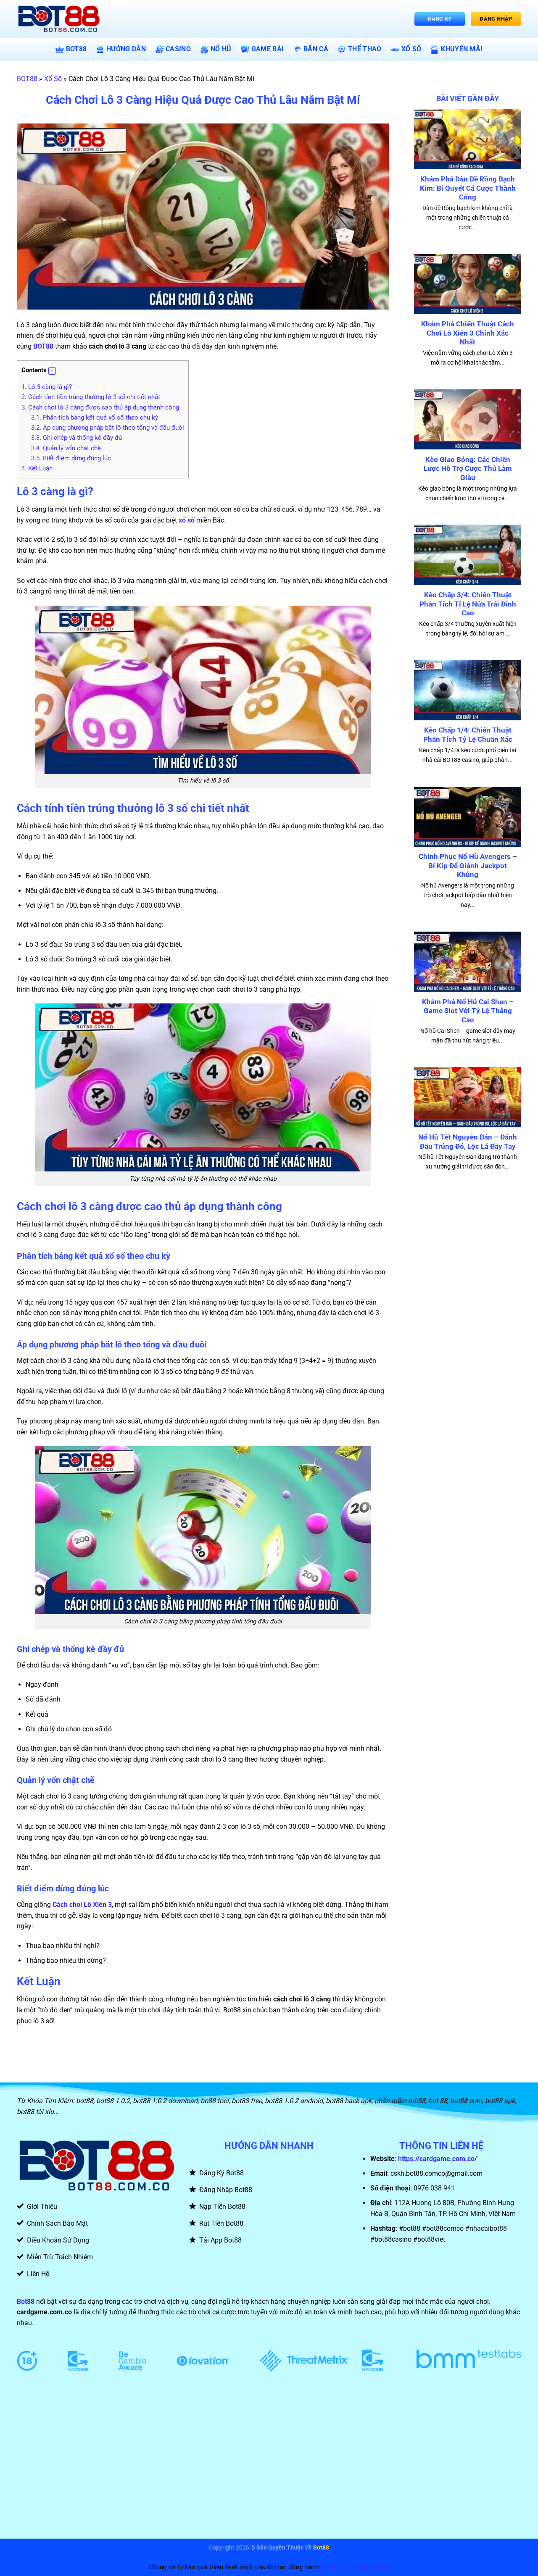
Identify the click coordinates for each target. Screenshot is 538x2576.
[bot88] (59, 19)
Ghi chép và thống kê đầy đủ (76, 438)
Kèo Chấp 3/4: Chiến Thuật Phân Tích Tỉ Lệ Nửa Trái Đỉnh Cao (468, 604)
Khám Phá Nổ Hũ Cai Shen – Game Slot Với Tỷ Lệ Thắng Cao (468, 1011)
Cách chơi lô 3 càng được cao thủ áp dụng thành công (100, 407)
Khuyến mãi (462, 49)
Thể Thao (365, 49)
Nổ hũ (221, 49)
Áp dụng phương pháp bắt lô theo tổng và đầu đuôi (108, 428)
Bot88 (26, 2302)
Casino (178, 49)
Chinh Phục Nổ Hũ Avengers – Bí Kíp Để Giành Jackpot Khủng (468, 866)
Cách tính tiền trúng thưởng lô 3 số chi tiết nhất (91, 397)
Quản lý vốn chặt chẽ (67, 448)
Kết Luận (37, 468)
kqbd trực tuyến (343, 2567)
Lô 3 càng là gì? (47, 387)
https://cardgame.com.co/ (438, 2159)
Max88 (380, 2567)
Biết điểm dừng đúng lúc (71, 458)
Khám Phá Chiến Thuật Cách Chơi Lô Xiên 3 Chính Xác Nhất (468, 333)
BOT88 (76, 49)
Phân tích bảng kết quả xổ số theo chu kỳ (95, 418)
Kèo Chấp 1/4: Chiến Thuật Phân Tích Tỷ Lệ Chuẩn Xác (468, 735)
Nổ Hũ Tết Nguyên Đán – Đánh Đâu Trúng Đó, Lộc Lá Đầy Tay (468, 1142)
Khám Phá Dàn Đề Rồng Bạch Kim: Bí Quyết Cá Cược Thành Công (468, 188)
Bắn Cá (316, 49)
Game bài (268, 49)
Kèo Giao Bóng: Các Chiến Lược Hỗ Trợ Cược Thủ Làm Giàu (468, 469)
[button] (52, 371)
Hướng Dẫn (126, 49)
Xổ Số (411, 49)
